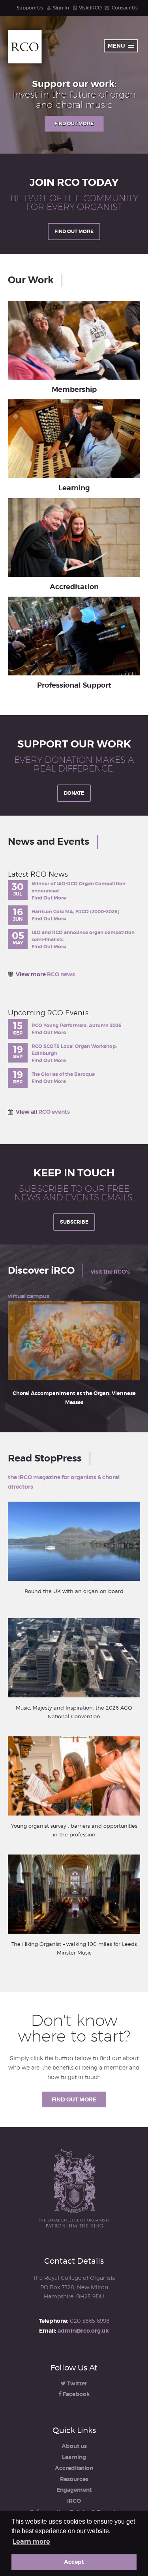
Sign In (61, 8)
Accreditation (74, 2468)
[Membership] (74, 340)
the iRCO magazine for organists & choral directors (64, 1482)
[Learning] (74, 439)
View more (45, 974)
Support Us (30, 8)
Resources (74, 2479)
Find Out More (49, 898)
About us (74, 2446)
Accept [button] (74, 2562)
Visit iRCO (90, 8)
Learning (74, 2457)
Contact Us (125, 8)
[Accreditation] (74, 538)
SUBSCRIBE (74, 1222)
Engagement (74, 2490)
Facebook (76, 2394)
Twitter (77, 2383)
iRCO (74, 2501)
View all (43, 1112)
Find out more (74, 124)
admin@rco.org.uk (83, 2331)
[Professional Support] (74, 636)
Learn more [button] (31, 2542)
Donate (74, 793)
